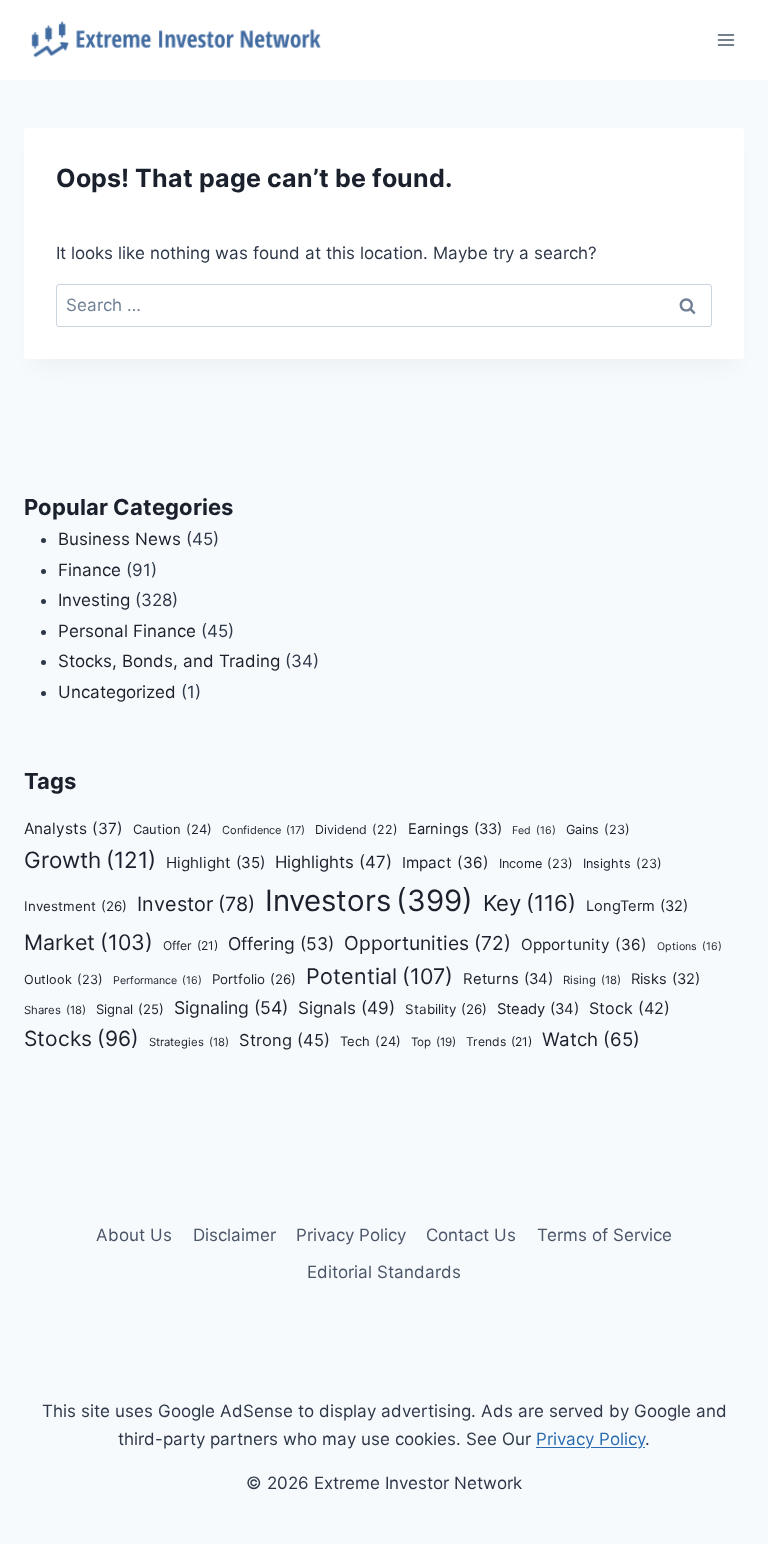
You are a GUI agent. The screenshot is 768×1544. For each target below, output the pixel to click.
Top (433, 1042)
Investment (75, 906)
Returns (508, 979)
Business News (119, 539)
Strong (284, 1040)
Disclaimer (234, 1235)
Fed (534, 830)
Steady (538, 1009)
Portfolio (254, 979)
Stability (446, 1009)
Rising (592, 980)
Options (689, 946)
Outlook (63, 979)
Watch (591, 1039)
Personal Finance (127, 631)
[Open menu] (725, 39)
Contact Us (471, 1235)
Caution (172, 829)
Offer (190, 945)
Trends (499, 1041)
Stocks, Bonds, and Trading (169, 661)
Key (529, 903)
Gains (598, 829)
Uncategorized (117, 692)
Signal (130, 1009)
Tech (370, 1041)
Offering (281, 943)
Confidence (263, 830)
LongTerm (637, 906)
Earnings (455, 829)
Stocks (81, 1038)
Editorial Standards (384, 1272)
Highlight (215, 862)
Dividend (356, 829)
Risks (665, 979)
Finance (89, 570)
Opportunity (584, 944)
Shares (55, 1010)
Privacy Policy (351, 1235)
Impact (445, 862)
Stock (629, 1008)
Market (88, 942)
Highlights (333, 862)
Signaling (231, 1007)
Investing (94, 600)
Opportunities (427, 943)
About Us (134, 1235)
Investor (196, 904)
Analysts (73, 828)
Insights (622, 863)
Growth (90, 859)
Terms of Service (604, 1235)
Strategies (189, 1042)
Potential (379, 976)
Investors (369, 900)
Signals (346, 1007)
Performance (157, 980)
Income (536, 863)
